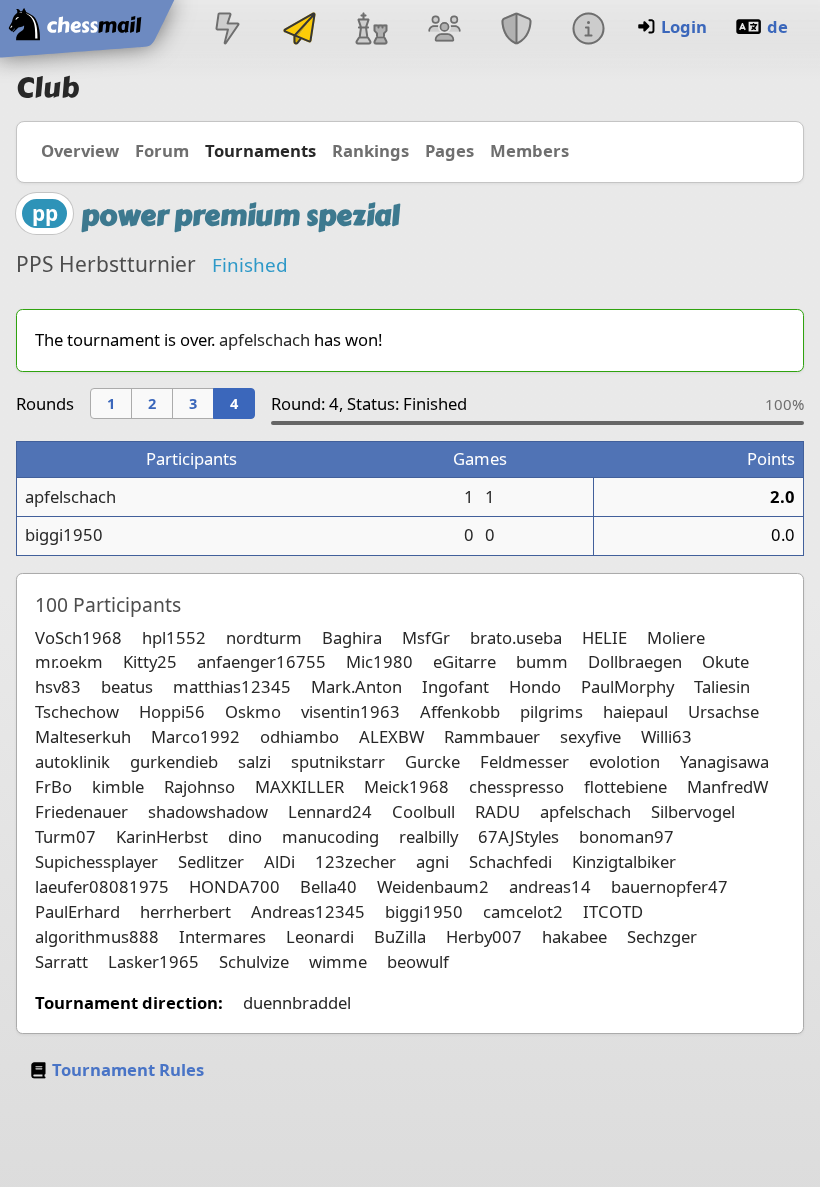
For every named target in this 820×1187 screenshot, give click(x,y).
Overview (80, 150)
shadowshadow (208, 811)
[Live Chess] (227, 30)
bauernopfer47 (669, 886)
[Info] (588, 30)
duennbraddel (297, 1002)
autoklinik (72, 761)
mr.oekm (69, 661)
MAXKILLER (299, 786)
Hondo (535, 686)
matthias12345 (232, 686)
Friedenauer (81, 811)
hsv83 (58, 686)
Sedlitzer (211, 861)
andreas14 (550, 886)
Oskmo (253, 711)
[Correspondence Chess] (300, 30)
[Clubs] (516, 30)
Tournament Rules (128, 1069)
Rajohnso (199, 786)
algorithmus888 (97, 936)
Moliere (676, 637)
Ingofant (455, 686)
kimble (118, 786)
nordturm (264, 637)
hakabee (574, 936)
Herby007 (484, 936)
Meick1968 (406, 786)
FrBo (53, 786)
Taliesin (722, 686)
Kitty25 (150, 661)
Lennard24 (330, 811)
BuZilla (400, 936)
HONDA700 (234, 886)
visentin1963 (350, 711)
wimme (338, 961)
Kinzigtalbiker (624, 861)
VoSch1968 (78, 637)
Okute (725, 661)
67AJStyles (518, 836)
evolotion (624, 761)
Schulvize (254, 961)
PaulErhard (77, 911)
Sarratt (61, 961)
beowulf (418, 961)
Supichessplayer (96, 861)
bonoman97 (626, 836)
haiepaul (635, 711)
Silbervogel (693, 811)
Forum (162, 150)
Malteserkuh (83, 736)
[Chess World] (372, 30)
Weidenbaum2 (433, 886)
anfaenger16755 (261, 661)
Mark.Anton (356, 686)
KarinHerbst (162, 836)
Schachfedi (510, 861)
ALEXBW (391, 736)
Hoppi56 (172, 711)
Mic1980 (379, 661)
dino (245, 836)
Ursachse (723, 711)
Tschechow (77, 711)
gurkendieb (174, 761)
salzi (254, 761)
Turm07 (65, 836)
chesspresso (516, 786)
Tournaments (260, 150)
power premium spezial (240, 215)
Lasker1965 (153, 961)
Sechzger (662, 936)
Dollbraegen (635, 661)
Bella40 (328, 886)
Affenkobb (460, 711)
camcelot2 (523, 911)
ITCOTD (613, 911)
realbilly (428, 836)
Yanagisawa (724, 761)
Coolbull (423, 811)
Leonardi (320, 936)
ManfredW (727, 786)
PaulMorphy (627, 686)
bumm (542, 661)
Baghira (352, 637)
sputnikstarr (338, 761)
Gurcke (432, 761)
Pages (449, 150)
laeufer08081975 (102, 886)
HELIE (604, 637)
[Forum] (444, 30)
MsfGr (426, 637)
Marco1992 (195, 736)
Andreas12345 (308, 911)
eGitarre (464, 661)
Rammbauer (492, 736)
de (777, 26)
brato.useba (516, 637)
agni (432, 861)
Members (529, 150)
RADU (497, 811)
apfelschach (264, 339)
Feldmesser (524, 761)
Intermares (222, 936)
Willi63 (666, 736)
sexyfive (590, 736)
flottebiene (625, 786)
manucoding (330, 836)
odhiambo (299, 736)
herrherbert (185, 911)
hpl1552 (174, 637)
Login (684, 26)
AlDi (279, 861)
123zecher (355, 861)
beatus (127, 686)
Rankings (370, 150)
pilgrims (551, 711)
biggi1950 (64, 534)
